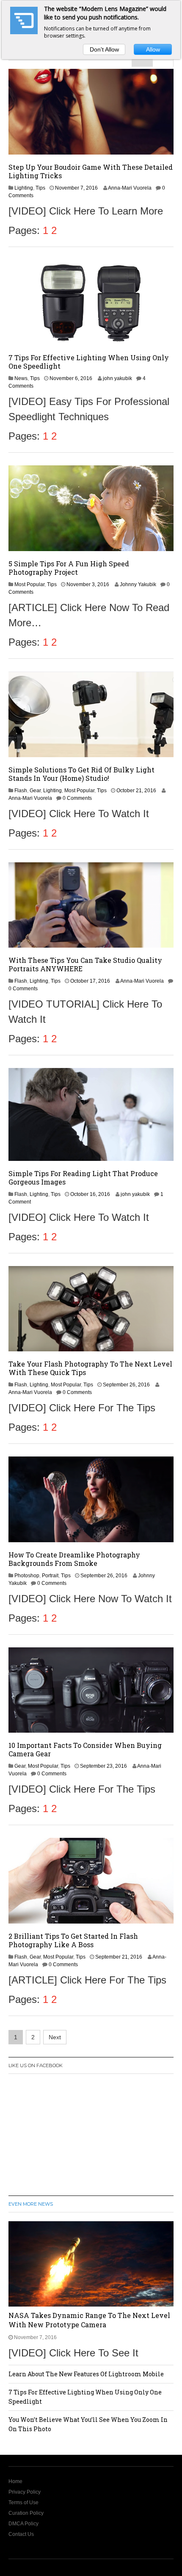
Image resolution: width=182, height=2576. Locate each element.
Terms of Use (23, 2503)
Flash (21, 791)
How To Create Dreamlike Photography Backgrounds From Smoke (74, 1559)
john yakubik (117, 378)
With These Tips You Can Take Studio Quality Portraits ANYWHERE (85, 964)
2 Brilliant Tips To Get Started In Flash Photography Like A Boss (73, 1940)
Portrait (50, 1576)
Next (55, 2037)
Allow (153, 49)
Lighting (24, 188)
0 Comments (77, 798)
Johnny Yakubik (138, 584)
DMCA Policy (23, 2524)
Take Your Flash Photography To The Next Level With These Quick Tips (90, 1368)
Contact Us (21, 2534)
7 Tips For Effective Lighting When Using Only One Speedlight (89, 362)
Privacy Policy (25, 2492)
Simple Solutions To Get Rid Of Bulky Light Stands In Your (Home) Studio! (81, 774)
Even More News (31, 2204)
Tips (40, 188)
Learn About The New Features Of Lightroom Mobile (86, 2374)
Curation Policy (26, 2513)
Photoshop (27, 1576)
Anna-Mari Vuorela (130, 188)
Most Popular (29, 584)
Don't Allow (104, 49)
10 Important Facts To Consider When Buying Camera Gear (85, 1749)
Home (15, 2481)
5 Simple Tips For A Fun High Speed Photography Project (69, 568)
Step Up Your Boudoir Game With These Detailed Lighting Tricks (91, 171)
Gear (35, 791)
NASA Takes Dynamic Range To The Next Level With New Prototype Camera (89, 2320)
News (21, 378)
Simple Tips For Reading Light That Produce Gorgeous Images (83, 1178)
